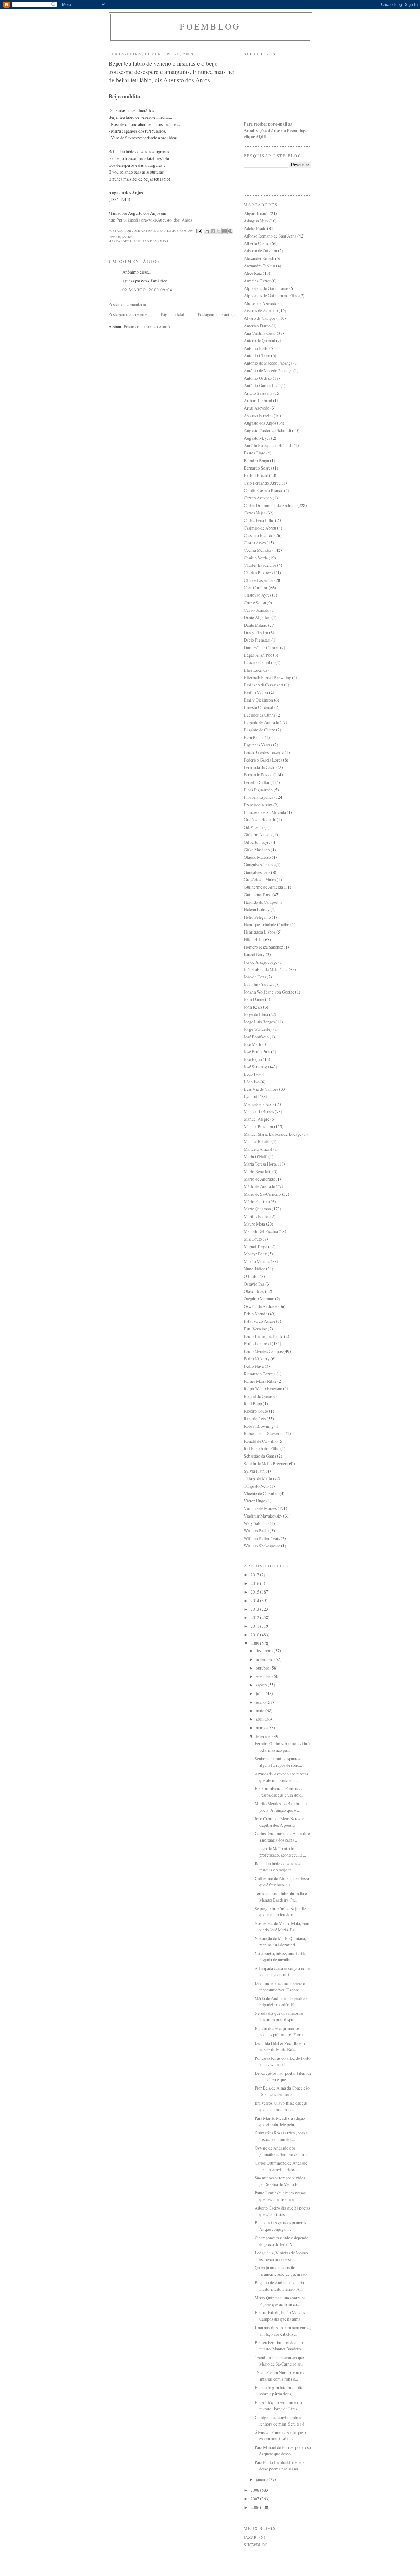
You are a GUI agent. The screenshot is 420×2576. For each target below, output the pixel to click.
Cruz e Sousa (255, 603)
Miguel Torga (256, 1246)
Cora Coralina (256, 588)
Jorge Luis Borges (259, 1022)
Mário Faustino (257, 1201)
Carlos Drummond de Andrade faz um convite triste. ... (281, 2166)
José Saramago (256, 1067)
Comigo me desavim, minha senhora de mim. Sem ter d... (281, 2421)
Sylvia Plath (254, 1471)
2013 (255, 1609)
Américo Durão (257, 326)
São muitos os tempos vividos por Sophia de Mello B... (280, 2181)
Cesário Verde (256, 558)
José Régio (253, 1059)
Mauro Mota (254, 1224)
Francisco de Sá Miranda (265, 812)
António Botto (256, 348)
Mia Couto (253, 1239)
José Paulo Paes (257, 1052)
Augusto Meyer (257, 438)
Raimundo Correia (260, 1374)
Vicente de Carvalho (261, 1493)
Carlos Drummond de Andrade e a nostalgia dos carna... (282, 1837)
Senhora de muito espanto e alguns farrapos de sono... (278, 1762)
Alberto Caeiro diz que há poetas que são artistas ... (282, 2211)
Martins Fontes (257, 1216)
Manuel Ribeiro (257, 1141)
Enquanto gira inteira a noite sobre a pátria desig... (279, 2391)
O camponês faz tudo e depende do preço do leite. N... (281, 2241)
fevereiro (264, 1736)
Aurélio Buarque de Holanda (268, 445)
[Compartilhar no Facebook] (224, 231)
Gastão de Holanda (260, 820)
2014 (255, 1600)
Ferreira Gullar (257, 782)
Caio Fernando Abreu (262, 483)
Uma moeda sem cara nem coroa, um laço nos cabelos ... (283, 2331)
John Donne (254, 999)
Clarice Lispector (259, 580)
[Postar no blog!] (213, 231)
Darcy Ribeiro (256, 632)
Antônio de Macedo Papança (268, 371)
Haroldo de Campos (261, 902)
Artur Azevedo (257, 408)
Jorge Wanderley (258, 1029)
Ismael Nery (254, 954)
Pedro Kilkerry (257, 1359)
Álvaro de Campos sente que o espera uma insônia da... (280, 2436)
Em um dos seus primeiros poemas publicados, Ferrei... (281, 2031)
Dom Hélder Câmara (262, 648)
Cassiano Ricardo (259, 535)
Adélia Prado (255, 228)
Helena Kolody (257, 909)
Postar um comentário (127, 304)
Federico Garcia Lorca (263, 760)
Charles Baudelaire (260, 565)
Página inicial (172, 314)
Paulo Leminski (257, 1344)
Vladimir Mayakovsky (263, 1516)
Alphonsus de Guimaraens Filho (271, 296)
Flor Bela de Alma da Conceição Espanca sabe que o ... (282, 2091)
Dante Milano (256, 625)
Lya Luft (251, 1096)
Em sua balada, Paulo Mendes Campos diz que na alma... (280, 2316)
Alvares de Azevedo (261, 311)
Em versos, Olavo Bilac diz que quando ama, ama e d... (281, 2106)
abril (260, 1719)
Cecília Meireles (258, 550)
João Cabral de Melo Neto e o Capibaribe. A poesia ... (279, 1822)
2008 (255, 2490)
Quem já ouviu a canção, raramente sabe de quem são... (282, 2271)
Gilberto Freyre (257, 842)
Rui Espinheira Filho (262, 1448)
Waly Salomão (256, 1523)
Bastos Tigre (255, 453)
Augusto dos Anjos (151, 241)
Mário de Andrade (259, 1186)
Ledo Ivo (252, 1074)
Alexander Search (259, 258)
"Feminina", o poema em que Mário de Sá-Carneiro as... (279, 2361)
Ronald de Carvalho (261, 1441)
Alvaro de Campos (260, 318)
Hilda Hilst (253, 940)
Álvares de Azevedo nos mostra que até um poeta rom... (281, 1777)
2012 (255, 1617)
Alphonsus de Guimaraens (266, 288)
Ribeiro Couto (256, 1411)
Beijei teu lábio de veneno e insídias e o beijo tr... (278, 1867)
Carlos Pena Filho (259, 520)
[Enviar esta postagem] (199, 231)
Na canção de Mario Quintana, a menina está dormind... (282, 1942)
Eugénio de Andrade (261, 722)
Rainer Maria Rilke (260, 1381)
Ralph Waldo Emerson (263, 1388)
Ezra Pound (254, 737)
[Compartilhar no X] (219, 231)
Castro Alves (255, 543)
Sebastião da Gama (260, 1456)
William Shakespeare (262, 1546)
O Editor (251, 1276)
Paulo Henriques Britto (263, 1336)
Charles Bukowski (259, 572)
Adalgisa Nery (256, 221)
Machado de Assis (259, 1104)
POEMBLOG (210, 26)
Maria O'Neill (256, 1156)
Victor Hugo (255, 1501)
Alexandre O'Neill (260, 266)
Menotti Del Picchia (261, 1231)
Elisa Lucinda (256, 670)
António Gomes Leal (262, 385)
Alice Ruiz (253, 273)
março (262, 1728)
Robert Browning (259, 1426)
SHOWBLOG (256, 2545)
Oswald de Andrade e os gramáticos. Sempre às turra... (282, 2151)
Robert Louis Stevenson (264, 1433)
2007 (255, 2499)
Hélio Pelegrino (257, 917)
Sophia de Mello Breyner (265, 1464)
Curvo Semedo (257, 610)
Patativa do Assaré (260, 1321)
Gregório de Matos (260, 880)
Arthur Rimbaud (258, 400)
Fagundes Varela (258, 745)
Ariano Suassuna (258, 393)
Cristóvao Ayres (258, 595)
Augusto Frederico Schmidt (267, 430)
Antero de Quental (260, 340)
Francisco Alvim (258, 805)
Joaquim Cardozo (259, 984)
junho (261, 1702)
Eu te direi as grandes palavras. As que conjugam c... (281, 2226)
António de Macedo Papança (268, 363)
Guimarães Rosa (258, 895)
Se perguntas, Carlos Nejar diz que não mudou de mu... (280, 1912)
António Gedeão (258, 378)
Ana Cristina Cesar (260, 333)
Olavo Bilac (254, 1291)
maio (261, 1711)
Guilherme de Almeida (263, 887)
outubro (263, 1668)
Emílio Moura (256, 692)
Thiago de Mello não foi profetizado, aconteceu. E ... (280, 1852)
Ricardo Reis (255, 1419)
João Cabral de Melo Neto (266, 969)
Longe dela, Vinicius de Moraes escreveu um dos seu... (281, 2256)
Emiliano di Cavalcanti (263, 685)
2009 (255, 1643)
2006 (255, 2507)
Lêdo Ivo (252, 1082)
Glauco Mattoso (257, 857)
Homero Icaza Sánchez (263, 947)
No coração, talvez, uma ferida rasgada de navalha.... (280, 1957)
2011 (255, 1626)
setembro (264, 1676)
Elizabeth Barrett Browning (267, 677)
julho (261, 1693)
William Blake (256, 1531)
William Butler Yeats (262, 1538)
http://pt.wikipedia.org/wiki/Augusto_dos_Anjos (150, 220)
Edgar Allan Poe (258, 655)
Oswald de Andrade (261, 1306)
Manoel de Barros (259, 1112)
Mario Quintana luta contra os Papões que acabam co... (280, 2301)
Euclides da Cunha (260, 715)
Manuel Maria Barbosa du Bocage (273, 1134)
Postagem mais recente (128, 314)
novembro (265, 1659)
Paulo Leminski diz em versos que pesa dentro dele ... (280, 2196)
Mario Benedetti (258, 1172)
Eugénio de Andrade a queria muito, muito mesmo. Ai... (279, 2286)
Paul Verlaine (255, 1329)
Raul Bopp (253, 1404)
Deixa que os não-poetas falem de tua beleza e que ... (283, 2076)
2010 (255, 1635)
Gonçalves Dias (257, 872)
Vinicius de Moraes (260, 1508)
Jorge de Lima (256, 1014)
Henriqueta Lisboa (260, 932)
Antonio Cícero (257, 356)
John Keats (253, 1007)
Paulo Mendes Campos (263, 1351)
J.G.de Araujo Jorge (261, 962)
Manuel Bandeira (258, 1127)
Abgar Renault (256, 213)
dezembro (265, 1651)
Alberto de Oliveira (260, 251)
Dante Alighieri (257, 617)
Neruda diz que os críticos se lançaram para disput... (279, 2016)
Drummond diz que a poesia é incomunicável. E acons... (280, 1986)
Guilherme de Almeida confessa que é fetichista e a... (282, 1882)
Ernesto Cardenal (259, 707)
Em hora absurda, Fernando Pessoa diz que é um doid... (279, 1792)
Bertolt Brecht (256, 475)
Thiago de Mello (258, 1478)
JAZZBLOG (255, 2537)
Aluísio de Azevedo (261, 303)
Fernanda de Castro (260, 767)
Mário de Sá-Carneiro (262, 1194)
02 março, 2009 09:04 (147, 290)
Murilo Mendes (257, 1261)
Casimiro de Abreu (260, 528)
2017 (255, 1575)
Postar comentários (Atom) (147, 327)
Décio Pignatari (257, 640)
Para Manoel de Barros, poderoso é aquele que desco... (283, 2450)
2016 (255, 1583)
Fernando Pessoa (258, 775)
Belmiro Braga (256, 460)
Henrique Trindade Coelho (267, 924)
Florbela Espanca (259, 797)
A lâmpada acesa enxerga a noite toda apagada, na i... (282, 1971)
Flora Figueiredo (258, 790)
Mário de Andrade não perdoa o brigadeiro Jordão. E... (281, 2002)
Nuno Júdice (254, 1269)
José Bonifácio (256, 1037)
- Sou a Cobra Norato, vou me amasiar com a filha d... (280, 2376)
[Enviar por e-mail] (207, 231)
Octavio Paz (254, 1284)
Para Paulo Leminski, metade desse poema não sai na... (279, 2466)
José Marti (253, 1044)
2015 (255, 1592)
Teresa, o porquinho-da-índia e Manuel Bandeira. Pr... (281, 1897)
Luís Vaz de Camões (261, 1089)
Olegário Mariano (259, 1299)
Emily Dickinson (258, 700)
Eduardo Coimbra (259, 662)
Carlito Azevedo (258, 498)
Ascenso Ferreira (258, 416)
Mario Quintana (257, 1209)
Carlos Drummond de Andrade (270, 505)
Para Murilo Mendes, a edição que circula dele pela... (280, 2121)
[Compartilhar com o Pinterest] (230, 231)
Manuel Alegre (257, 1119)
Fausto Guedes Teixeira (264, 752)
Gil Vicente (254, 827)
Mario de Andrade (259, 1179)
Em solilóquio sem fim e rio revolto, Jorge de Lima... (278, 2406)
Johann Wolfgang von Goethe (269, 992)
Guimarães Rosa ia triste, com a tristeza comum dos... (281, 2136)
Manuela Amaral (258, 1149)
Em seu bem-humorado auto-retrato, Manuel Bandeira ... (280, 2346)
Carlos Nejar (255, 513)
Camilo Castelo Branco (263, 490)
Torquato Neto (256, 1486)
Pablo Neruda (256, 1314)
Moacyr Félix (255, 1254)
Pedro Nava (254, 1366)
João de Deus (255, 977)
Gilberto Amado (258, 835)
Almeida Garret (257, 281)
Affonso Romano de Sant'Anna (270, 236)
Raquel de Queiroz (260, 1396)
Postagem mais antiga (216, 314)
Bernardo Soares (258, 468)
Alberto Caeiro (257, 243)
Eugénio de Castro (260, 730)
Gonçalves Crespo (259, 864)
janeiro (262, 2479)
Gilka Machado (257, 850)
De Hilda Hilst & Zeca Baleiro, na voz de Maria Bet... (281, 2046)
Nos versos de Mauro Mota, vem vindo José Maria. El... (282, 1926)
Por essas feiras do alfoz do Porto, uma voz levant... (283, 2061)
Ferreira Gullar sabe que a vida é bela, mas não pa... (282, 1747)
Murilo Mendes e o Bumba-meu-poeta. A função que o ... (282, 1807)
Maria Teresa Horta (260, 1164)
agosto (262, 1685)
